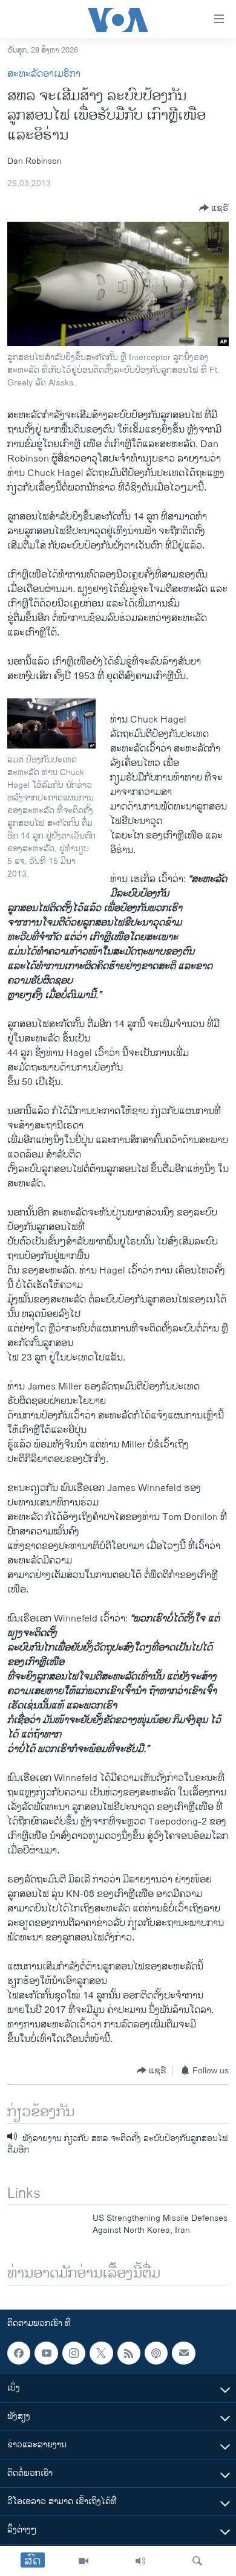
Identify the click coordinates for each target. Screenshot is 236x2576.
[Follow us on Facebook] (19, 2353)
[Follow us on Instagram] (74, 2353)
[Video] (84, 2561)
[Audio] (140, 2561)
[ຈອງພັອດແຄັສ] (183, 2353)
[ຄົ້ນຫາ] (197, 2561)
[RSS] (129, 2353)
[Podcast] (156, 2353)
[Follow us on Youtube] (46, 2353)
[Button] (214, 208)
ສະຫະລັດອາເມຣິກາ (44, 74)
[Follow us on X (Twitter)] (101, 2353)
